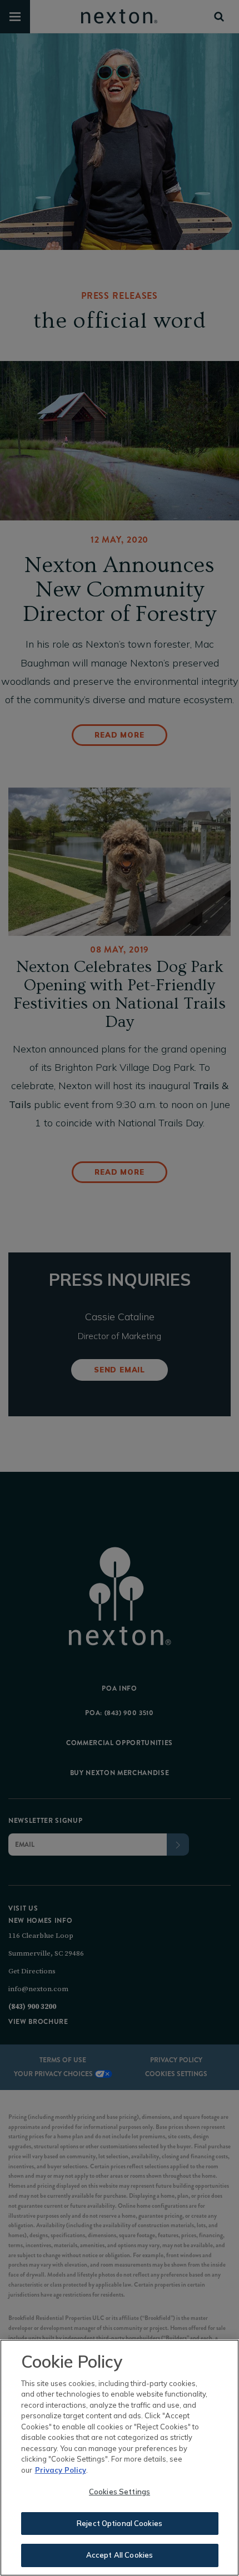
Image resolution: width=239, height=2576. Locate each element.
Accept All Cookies (120, 2555)
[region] (120, 2458)
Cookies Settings (120, 2492)
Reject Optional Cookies (120, 2523)
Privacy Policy (61, 2470)
